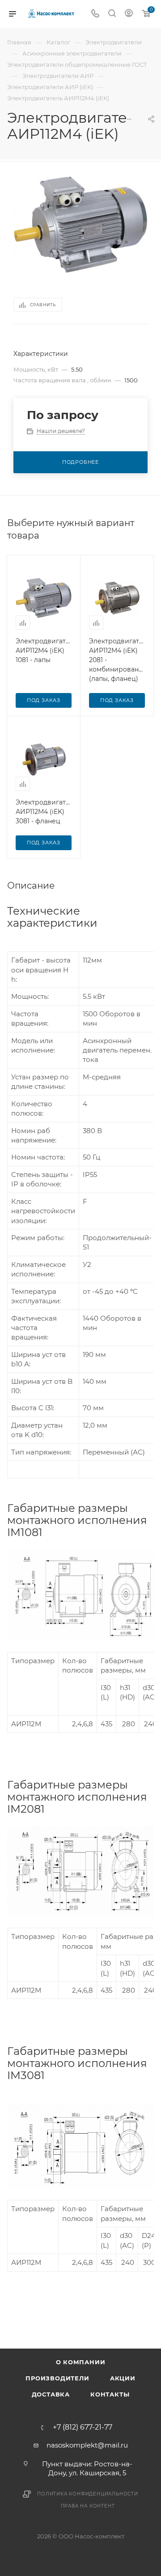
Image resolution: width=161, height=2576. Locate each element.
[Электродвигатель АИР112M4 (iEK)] (80, 225)
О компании (81, 2362)
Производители (57, 2378)
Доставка (51, 2394)
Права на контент (88, 2506)
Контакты (110, 2394)
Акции (123, 2378)
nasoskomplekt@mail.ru (87, 2445)
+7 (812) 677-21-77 (83, 2427)
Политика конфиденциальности (88, 2494)
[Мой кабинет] (129, 14)
